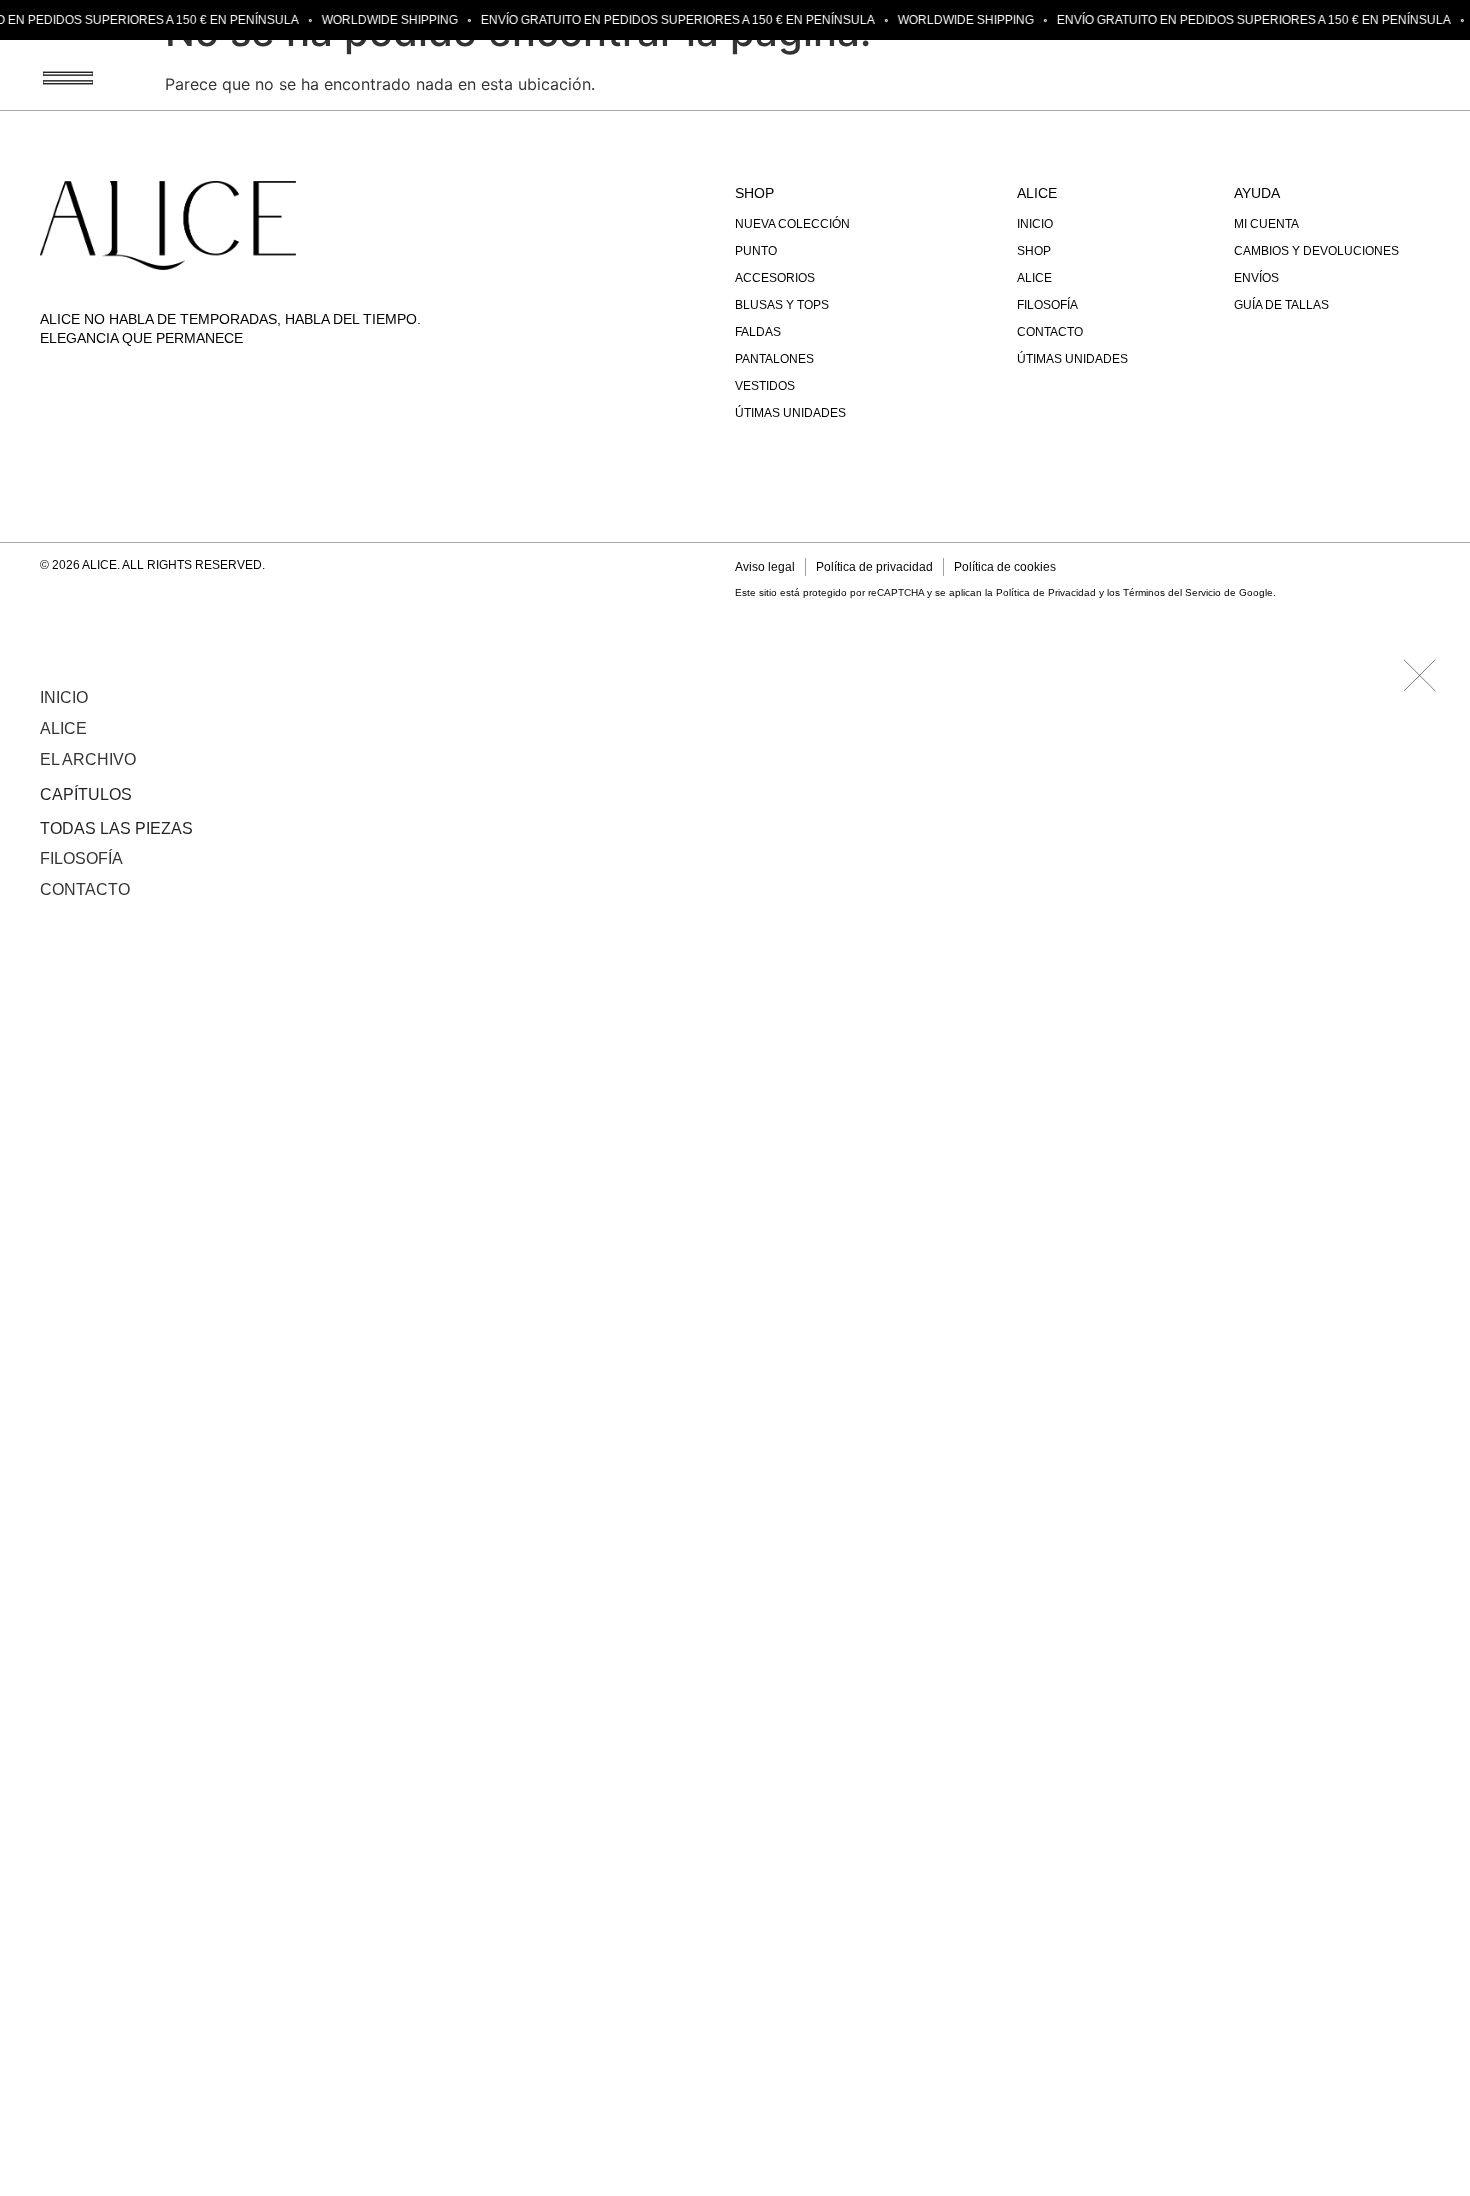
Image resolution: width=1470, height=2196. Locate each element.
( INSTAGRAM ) (1383, 77)
